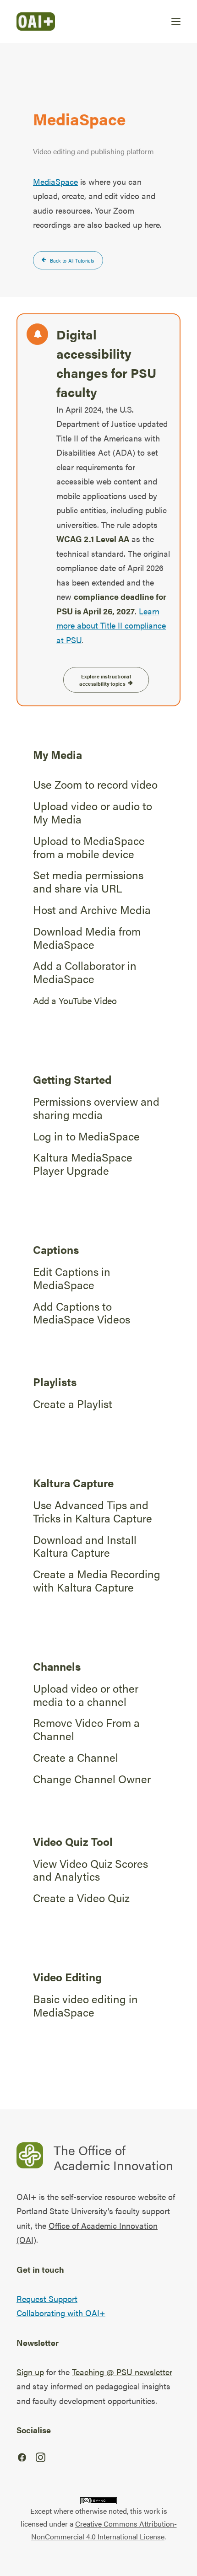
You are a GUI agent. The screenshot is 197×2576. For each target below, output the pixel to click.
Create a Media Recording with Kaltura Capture (97, 1580)
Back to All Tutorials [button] (72, 260)
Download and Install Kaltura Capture (85, 1546)
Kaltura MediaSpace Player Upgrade (83, 1164)
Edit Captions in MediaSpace (72, 1278)
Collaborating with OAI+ (61, 2313)
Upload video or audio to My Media (93, 812)
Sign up (30, 2372)
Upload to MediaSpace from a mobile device (89, 847)
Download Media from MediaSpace (87, 938)
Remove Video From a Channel (86, 1729)
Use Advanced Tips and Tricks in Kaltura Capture (93, 1511)
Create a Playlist (73, 1404)
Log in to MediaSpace (86, 1136)
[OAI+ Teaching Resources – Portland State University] (36, 22)
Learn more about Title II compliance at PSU (111, 625)
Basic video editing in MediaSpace (85, 2005)
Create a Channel (76, 1757)
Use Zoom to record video (95, 784)
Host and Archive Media (92, 909)
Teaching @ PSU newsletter (122, 2372)
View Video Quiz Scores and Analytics (90, 1870)
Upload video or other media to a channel (86, 1695)
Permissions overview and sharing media (96, 1108)
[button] (176, 22)
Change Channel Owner (92, 1779)
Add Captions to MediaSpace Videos (82, 1313)
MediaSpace (55, 181)
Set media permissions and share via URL (88, 881)
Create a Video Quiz (81, 1898)
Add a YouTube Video (75, 1000)
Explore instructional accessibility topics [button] (106, 680)
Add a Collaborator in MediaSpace (85, 972)
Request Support (47, 2299)
